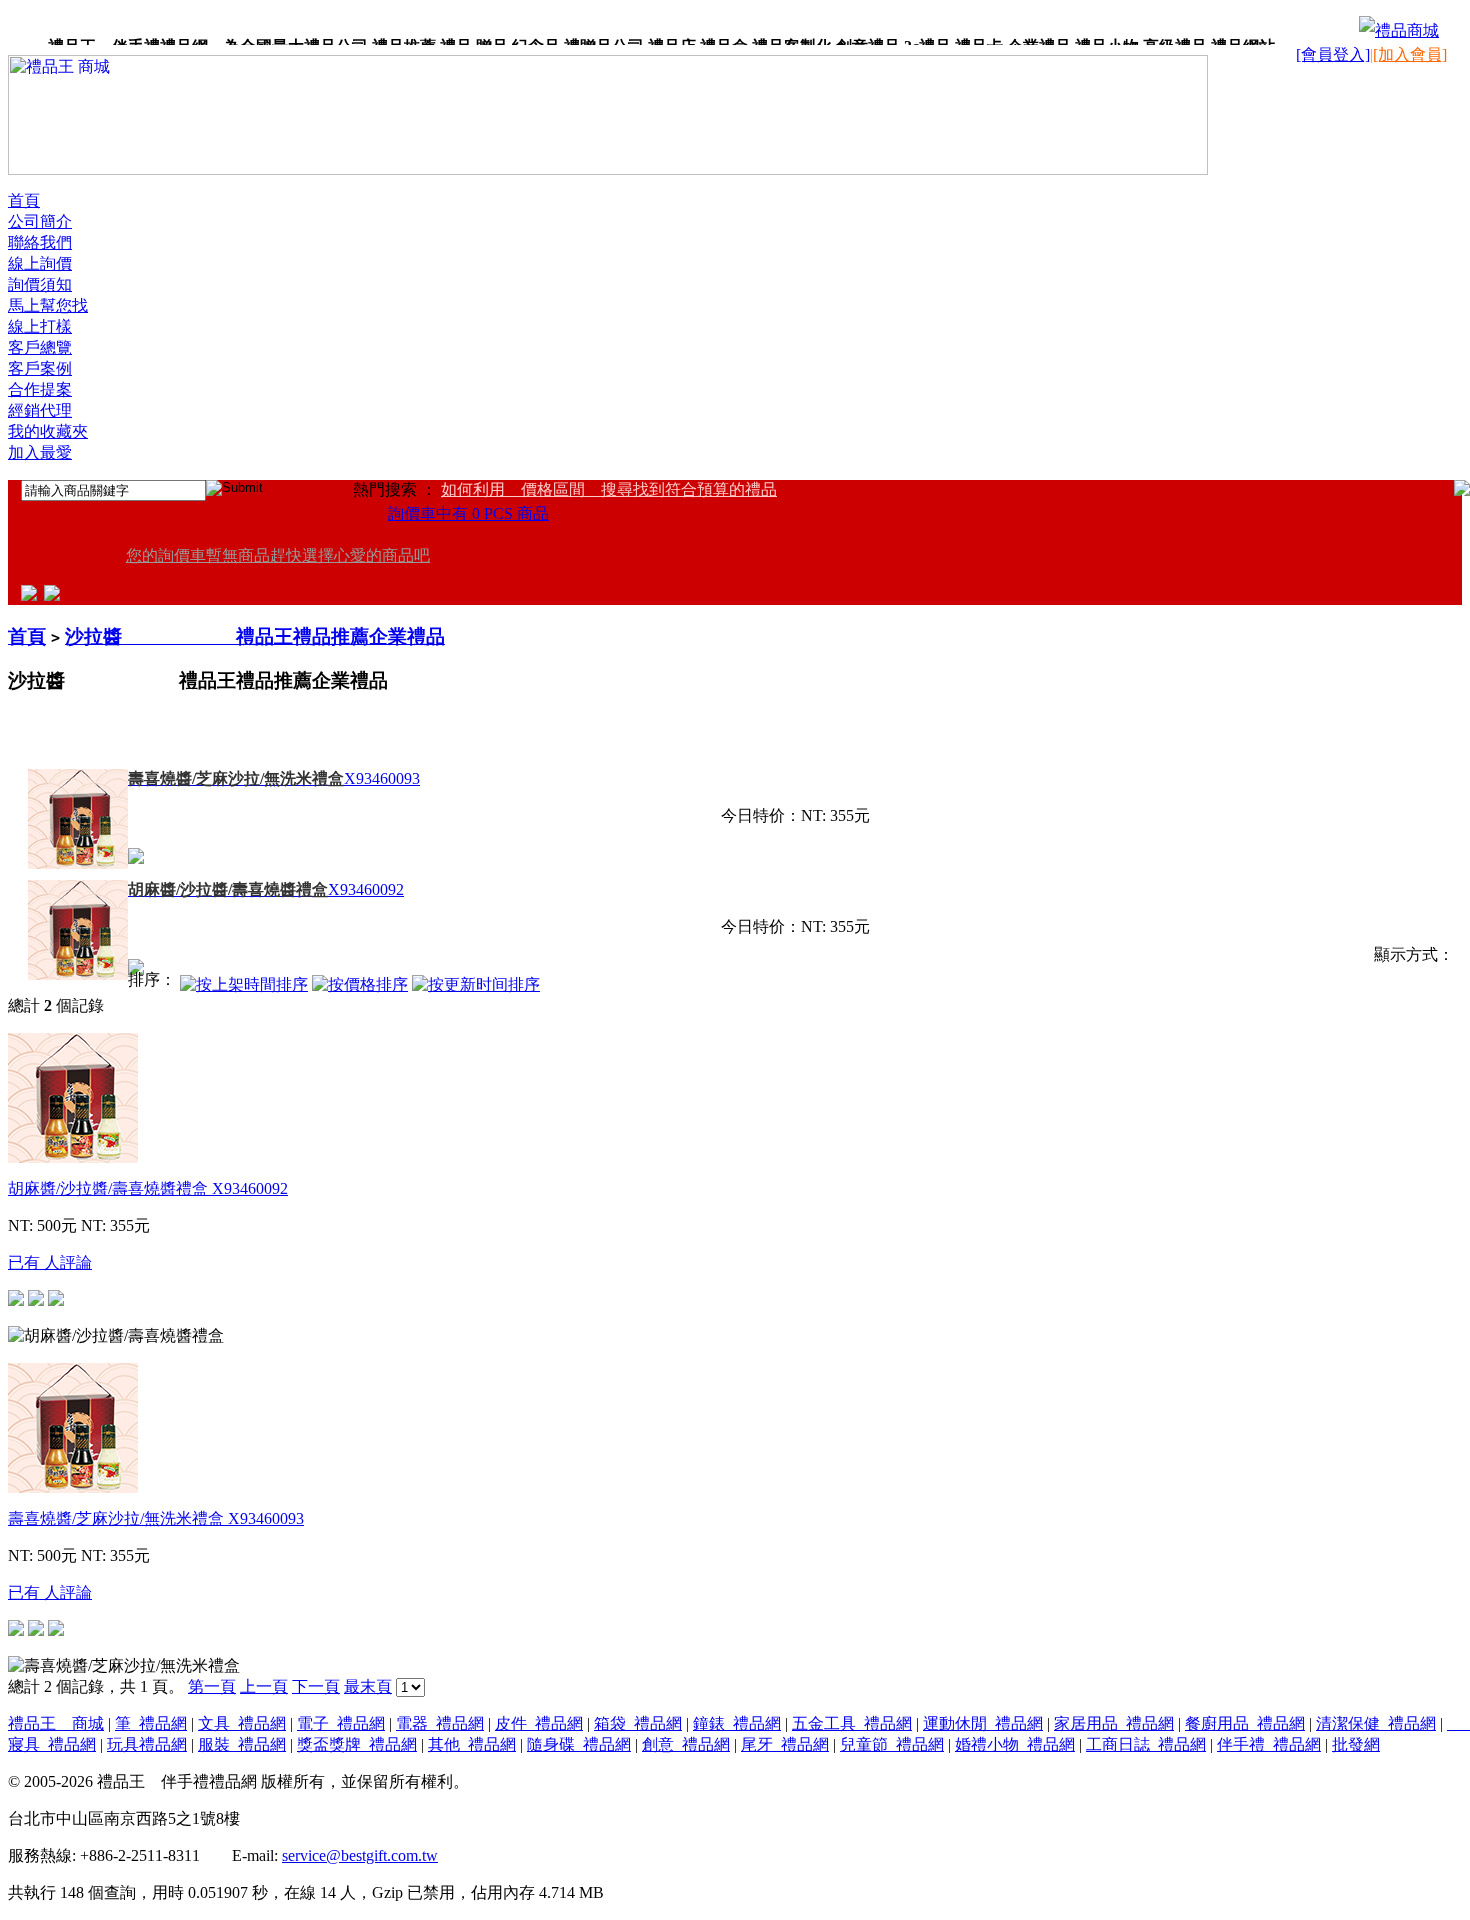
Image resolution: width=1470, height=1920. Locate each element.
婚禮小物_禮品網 (1015, 1744)
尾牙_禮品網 (785, 1744)
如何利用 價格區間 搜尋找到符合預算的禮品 (609, 489)
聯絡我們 (40, 242)
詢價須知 (40, 284)
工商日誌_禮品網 (1146, 1744)
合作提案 (40, 389)
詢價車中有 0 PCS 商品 (468, 513)
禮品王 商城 (56, 1723)
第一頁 (212, 1686)
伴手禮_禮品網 (1269, 1744)
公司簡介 (40, 221)
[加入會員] (1410, 54)
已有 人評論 (50, 1262)
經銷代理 (40, 410)
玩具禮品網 (147, 1744)
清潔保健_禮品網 (1376, 1723)
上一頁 (264, 1686)
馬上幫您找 (48, 305)
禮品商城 (1407, 30)
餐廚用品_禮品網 (1245, 1723)
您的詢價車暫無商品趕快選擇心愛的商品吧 (278, 555)
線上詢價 (40, 263)
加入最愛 (40, 452)
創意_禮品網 (686, 1744)
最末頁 (368, 1686)
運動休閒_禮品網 (983, 1723)
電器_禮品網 (440, 1723)
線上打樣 (40, 326)
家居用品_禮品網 (1114, 1723)
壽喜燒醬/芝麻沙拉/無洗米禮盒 (156, 1518)
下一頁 (316, 1686)
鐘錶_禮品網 (737, 1723)
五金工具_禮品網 (852, 1723)
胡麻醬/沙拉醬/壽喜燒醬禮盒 (148, 1188)
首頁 (24, 200)
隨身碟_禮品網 (579, 1744)
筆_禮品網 (151, 1723)
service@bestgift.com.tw (360, 1855)
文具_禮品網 (242, 1723)
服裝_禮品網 (242, 1744)
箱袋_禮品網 (638, 1723)
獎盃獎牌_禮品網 (357, 1744)
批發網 (1356, 1744)
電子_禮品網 (341, 1723)
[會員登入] (1333, 54)
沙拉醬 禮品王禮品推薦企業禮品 (255, 636)
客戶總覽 (40, 347)
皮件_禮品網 (539, 1723)
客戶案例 (40, 368)
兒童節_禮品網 (892, 1744)
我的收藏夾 (48, 431)
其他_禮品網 (472, 1744)
